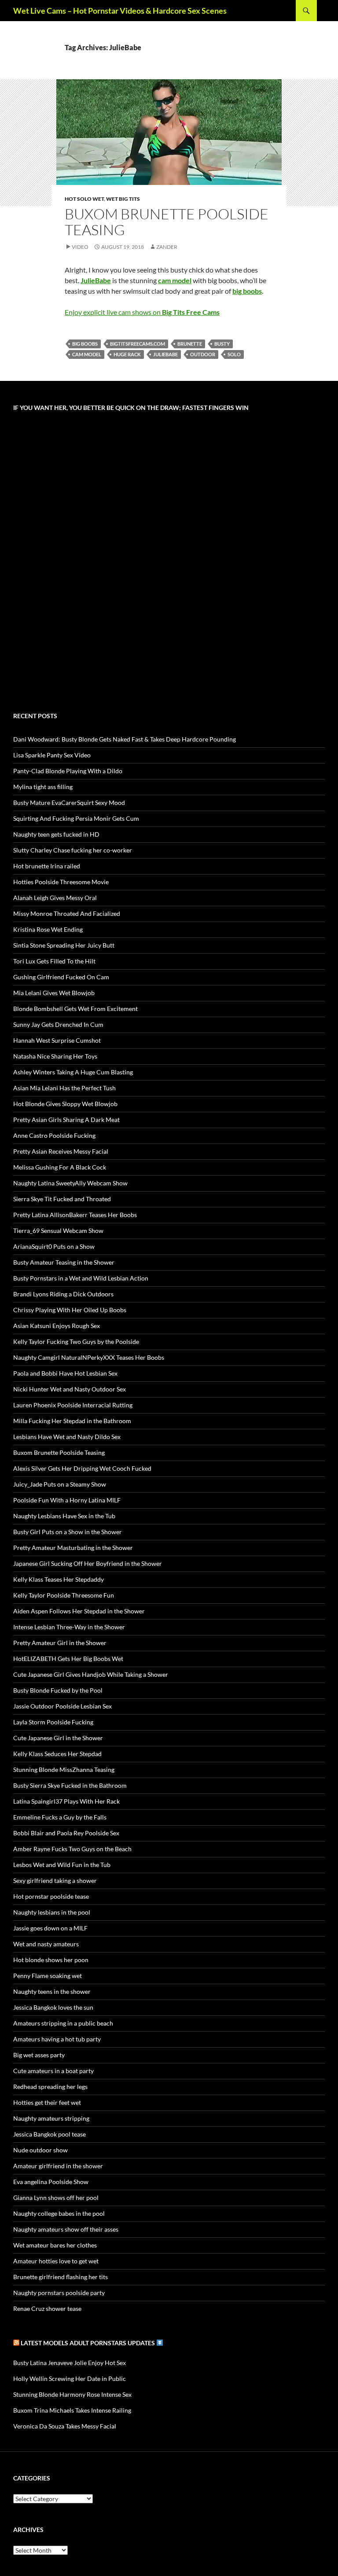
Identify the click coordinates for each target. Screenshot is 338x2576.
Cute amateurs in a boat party (53, 2071)
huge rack (127, 354)
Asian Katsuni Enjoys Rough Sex (57, 1326)
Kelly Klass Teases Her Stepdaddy (59, 1579)
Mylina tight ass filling (43, 787)
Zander (167, 247)
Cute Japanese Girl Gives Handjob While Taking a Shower (91, 1674)
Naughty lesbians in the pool (52, 1912)
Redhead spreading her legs (50, 2087)
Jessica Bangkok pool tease (50, 2134)
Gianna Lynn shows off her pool (56, 2198)
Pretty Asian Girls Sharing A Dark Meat (66, 1120)
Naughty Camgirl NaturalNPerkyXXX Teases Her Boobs (89, 1357)
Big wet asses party (39, 2055)
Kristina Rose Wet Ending (48, 929)
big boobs (85, 344)
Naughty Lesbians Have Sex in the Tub (64, 1516)
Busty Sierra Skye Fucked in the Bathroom (70, 1785)
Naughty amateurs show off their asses (66, 2229)
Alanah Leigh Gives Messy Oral (55, 898)
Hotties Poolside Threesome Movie (61, 882)
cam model (87, 354)
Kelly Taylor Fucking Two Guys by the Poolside (76, 1342)
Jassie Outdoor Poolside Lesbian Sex (62, 1706)
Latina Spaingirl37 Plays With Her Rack (66, 1801)
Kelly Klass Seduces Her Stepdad (57, 1754)
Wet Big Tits (123, 199)
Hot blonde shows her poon (51, 1960)
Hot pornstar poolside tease (51, 1896)
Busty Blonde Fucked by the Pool (58, 1690)
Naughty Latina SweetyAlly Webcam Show (70, 1183)
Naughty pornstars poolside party (59, 2293)
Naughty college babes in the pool (59, 2213)
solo (234, 354)
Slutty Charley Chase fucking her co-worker (73, 850)
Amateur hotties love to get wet (56, 2261)
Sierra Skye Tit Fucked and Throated (62, 1199)
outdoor (203, 354)
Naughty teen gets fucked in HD (56, 834)
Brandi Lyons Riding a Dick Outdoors (63, 1294)
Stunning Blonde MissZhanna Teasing (64, 1770)
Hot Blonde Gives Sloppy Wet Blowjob (65, 1104)
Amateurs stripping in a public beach (63, 2023)
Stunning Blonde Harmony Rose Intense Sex (72, 2394)
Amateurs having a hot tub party (57, 2039)
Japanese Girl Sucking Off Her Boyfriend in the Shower (88, 1563)
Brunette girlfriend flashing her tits (61, 2277)
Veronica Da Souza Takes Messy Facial (65, 2426)
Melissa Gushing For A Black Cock (60, 1167)
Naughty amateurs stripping (51, 2118)
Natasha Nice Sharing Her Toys (55, 1056)
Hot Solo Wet (84, 199)
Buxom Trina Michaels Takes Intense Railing (72, 2410)
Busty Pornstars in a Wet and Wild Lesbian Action (81, 1278)
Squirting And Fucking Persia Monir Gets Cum (76, 818)
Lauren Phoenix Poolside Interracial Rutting (73, 1405)
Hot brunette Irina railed (47, 866)
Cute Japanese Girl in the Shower (58, 1738)
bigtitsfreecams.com (138, 344)
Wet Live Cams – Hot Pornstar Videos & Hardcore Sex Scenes (120, 11)
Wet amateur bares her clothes (55, 2245)
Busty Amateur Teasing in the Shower (64, 1262)
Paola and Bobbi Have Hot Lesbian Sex (65, 1373)
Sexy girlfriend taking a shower (55, 1880)
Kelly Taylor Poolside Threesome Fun (64, 1595)
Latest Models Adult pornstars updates (88, 2343)
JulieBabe (165, 354)
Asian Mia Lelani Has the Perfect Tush (64, 1088)
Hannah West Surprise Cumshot (57, 1040)
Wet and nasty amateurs (46, 1944)
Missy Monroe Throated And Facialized (67, 913)
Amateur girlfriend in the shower (58, 2166)
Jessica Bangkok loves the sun (53, 2007)
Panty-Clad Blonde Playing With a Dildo (68, 771)
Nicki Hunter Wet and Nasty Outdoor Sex (70, 1389)
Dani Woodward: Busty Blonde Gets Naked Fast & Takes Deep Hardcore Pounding (125, 739)
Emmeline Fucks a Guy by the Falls (60, 1817)
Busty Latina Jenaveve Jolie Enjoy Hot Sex (70, 2363)
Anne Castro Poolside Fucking (54, 1135)
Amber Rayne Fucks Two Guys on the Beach (72, 1849)
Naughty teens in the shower (52, 1991)
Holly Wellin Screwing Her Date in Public (70, 2379)
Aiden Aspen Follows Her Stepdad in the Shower (79, 1611)
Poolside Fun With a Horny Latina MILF (67, 1500)
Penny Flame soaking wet (48, 1976)
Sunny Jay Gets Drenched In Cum (58, 1024)
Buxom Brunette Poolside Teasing (167, 222)
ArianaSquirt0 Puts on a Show (54, 1246)
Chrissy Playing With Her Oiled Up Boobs (70, 1310)
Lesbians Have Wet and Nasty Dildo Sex (67, 1437)
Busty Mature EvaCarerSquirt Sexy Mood (69, 803)
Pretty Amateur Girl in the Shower (60, 1643)
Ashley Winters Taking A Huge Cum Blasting (73, 1072)
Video (80, 247)
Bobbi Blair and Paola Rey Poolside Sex (66, 1833)
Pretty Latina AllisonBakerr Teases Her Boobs (75, 1215)
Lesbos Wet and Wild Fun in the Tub (62, 1865)
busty (222, 344)
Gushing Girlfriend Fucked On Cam (61, 977)
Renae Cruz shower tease (47, 2308)
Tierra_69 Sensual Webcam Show (58, 1231)
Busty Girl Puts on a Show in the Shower (68, 1532)
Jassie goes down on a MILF (50, 1928)
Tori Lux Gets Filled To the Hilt (54, 961)
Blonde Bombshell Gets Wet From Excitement (75, 1009)
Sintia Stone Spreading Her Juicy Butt (64, 945)
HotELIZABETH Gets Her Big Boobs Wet (68, 1659)
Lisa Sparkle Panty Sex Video (52, 755)
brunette (190, 344)
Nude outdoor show (40, 2150)
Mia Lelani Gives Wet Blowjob (54, 993)
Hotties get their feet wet (47, 2102)
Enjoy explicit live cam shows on (142, 312)
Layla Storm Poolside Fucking (53, 1722)
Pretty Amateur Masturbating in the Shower (73, 1548)
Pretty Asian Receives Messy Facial (61, 1151)
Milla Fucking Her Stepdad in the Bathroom (72, 1421)
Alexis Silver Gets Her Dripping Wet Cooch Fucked (82, 1468)
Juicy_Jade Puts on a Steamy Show (60, 1484)
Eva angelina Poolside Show (51, 2182)
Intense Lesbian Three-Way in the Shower (69, 1627)
